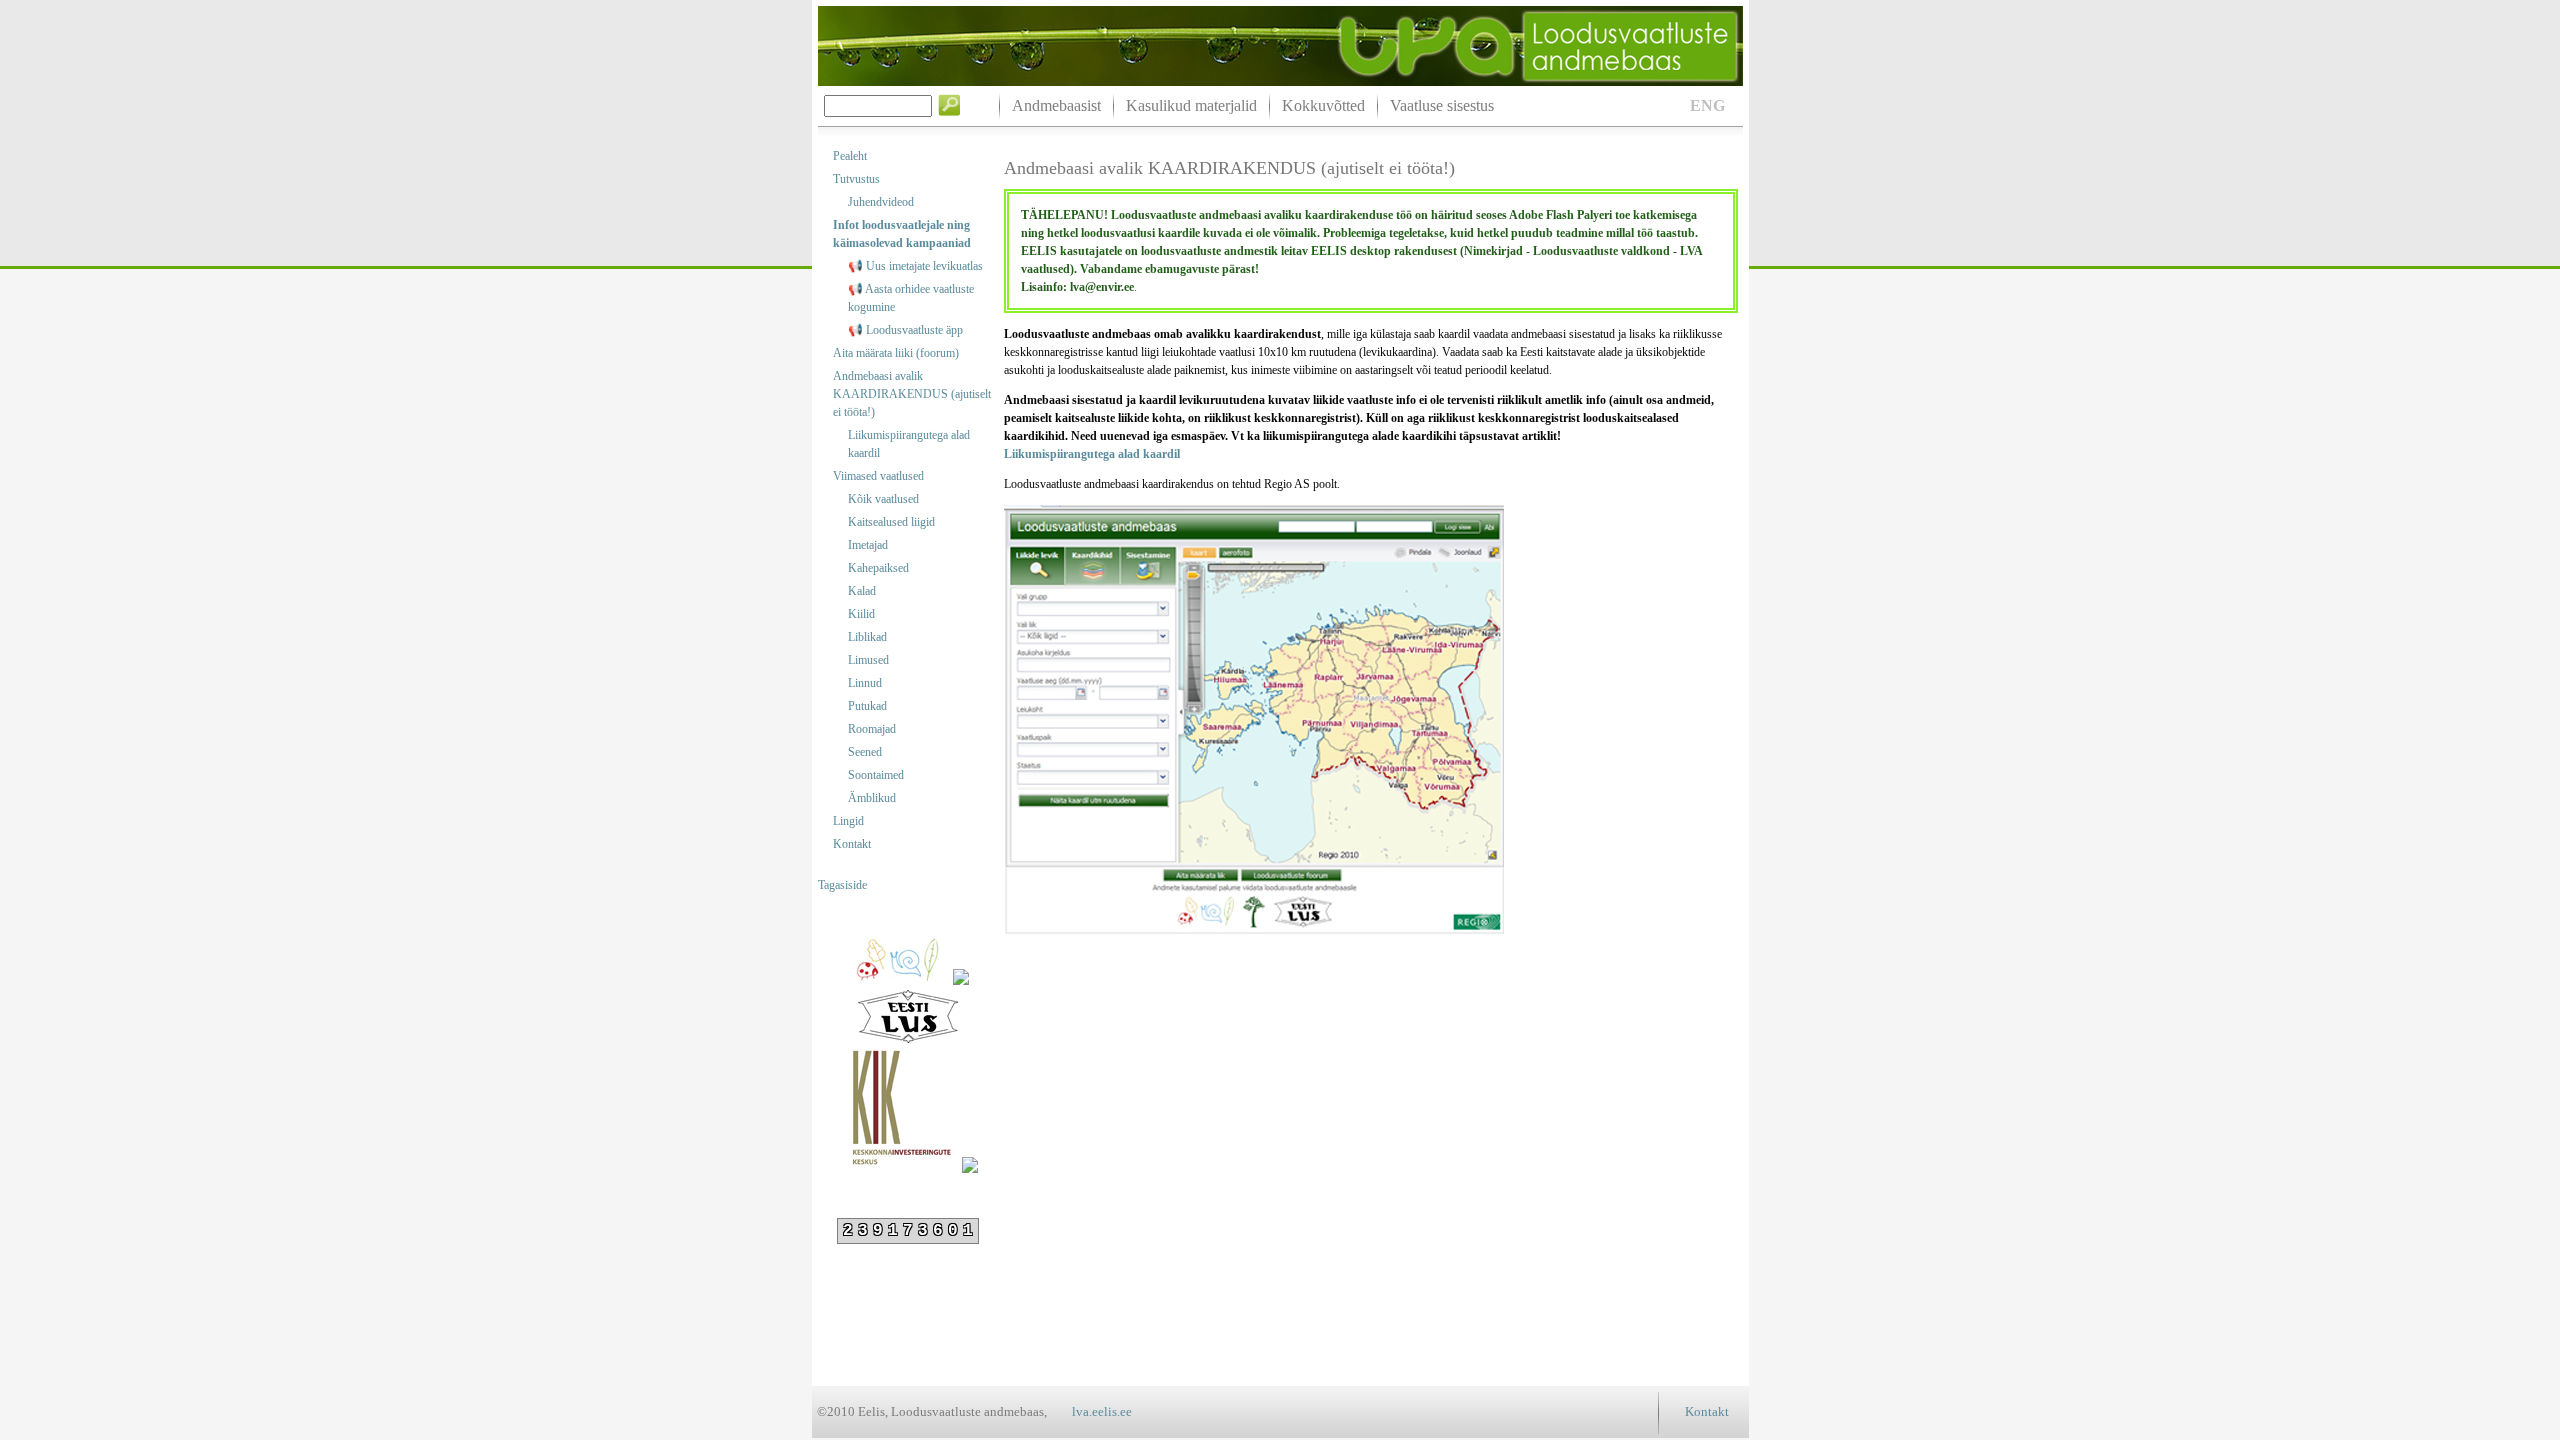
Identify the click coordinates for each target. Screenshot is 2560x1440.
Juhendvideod (881, 202)
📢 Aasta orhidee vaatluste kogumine (911, 298)
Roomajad (872, 729)
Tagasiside (842, 885)
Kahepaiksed (878, 568)
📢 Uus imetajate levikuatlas (915, 266)
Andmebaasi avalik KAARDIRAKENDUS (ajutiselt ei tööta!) (912, 394)
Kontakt (852, 844)
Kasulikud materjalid (1191, 105)
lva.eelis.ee (1102, 1411)
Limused (868, 660)
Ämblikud (872, 798)
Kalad (862, 591)
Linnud (865, 683)
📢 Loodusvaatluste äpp (905, 330)
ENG (1707, 105)
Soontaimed (876, 775)
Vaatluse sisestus (1442, 105)
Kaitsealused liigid (891, 522)
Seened (865, 752)
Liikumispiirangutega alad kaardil (909, 444)
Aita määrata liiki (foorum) (896, 353)
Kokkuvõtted (1323, 105)
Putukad (867, 706)
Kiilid (861, 614)
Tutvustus (856, 179)
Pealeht (850, 156)
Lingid (848, 821)
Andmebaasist (1056, 105)
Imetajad (868, 545)
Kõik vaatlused (883, 499)
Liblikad (867, 637)
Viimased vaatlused (878, 476)
